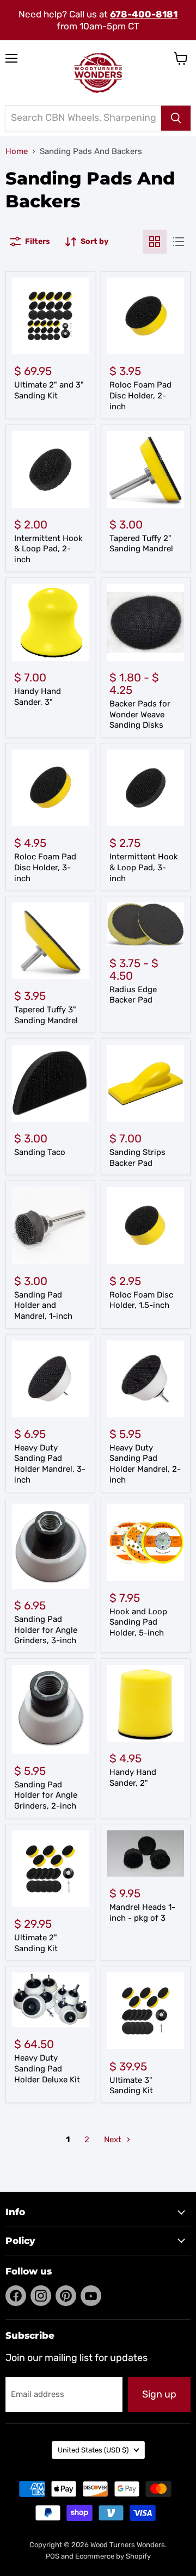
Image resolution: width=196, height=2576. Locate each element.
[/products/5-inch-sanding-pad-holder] (146, 1543)
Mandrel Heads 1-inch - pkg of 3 (142, 1913)
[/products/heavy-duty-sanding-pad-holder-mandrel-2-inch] (146, 1379)
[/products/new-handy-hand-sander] (50, 622)
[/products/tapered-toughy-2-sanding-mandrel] (146, 469)
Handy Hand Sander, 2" (133, 1778)
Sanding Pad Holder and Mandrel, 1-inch (43, 1305)
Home (17, 152)
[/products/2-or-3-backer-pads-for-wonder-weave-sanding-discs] (146, 622)
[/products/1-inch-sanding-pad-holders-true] (50, 1225)
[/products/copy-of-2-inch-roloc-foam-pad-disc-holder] (50, 788)
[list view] (179, 242)
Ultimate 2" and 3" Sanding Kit (49, 390)
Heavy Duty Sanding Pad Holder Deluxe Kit (47, 2068)
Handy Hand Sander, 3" (38, 697)
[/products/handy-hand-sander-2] (146, 1703)
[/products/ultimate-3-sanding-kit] (146, 2011)
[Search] (176, 118)
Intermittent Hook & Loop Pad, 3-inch (144, 867)
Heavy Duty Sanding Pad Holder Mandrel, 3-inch (50, 1464)
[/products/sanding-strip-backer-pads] (146, 1083)
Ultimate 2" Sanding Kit (36, 1943)
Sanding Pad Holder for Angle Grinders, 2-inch (46, 1795)
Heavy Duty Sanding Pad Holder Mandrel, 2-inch (145, 1464)
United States (93, 2450)
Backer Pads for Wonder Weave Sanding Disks (140, 714)
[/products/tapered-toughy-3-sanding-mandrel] (50, 941)
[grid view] (155, 242)
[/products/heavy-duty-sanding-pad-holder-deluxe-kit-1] (50, 2000)
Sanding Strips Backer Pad (137, 1158)
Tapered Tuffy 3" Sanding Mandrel (46, 1015)
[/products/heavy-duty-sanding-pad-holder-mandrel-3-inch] (50, 1379)
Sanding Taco (40, 1152)
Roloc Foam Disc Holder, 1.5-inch (141, 1300)
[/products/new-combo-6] (146, 1853)
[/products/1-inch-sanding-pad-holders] (146, 1225)
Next (114, 2140)
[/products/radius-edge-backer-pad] (146, 924)
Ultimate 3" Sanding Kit (131, 2086)
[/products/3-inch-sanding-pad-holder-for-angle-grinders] (50, 1547)
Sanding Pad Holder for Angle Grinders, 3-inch (46, 1630)
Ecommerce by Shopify (113, 2556)
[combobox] (83, 118)
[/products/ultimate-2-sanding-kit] (50, 1869)
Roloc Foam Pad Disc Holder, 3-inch (45, 867)
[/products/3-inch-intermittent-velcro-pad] (146, 788)
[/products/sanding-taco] (50, 1083)
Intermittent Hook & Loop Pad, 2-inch (48, 549)
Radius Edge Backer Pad (133, 995)
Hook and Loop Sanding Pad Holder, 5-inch (138, 1622)
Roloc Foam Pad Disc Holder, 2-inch (140, 395)
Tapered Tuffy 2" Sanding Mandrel (141, 544)
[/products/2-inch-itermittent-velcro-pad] (50, 469)
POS (53, 2556)
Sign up (159, 2394)
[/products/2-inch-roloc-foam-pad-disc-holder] (146, 316)
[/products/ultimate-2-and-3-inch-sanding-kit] (50, 316)
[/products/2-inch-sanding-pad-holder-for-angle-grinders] (50, 1709)
